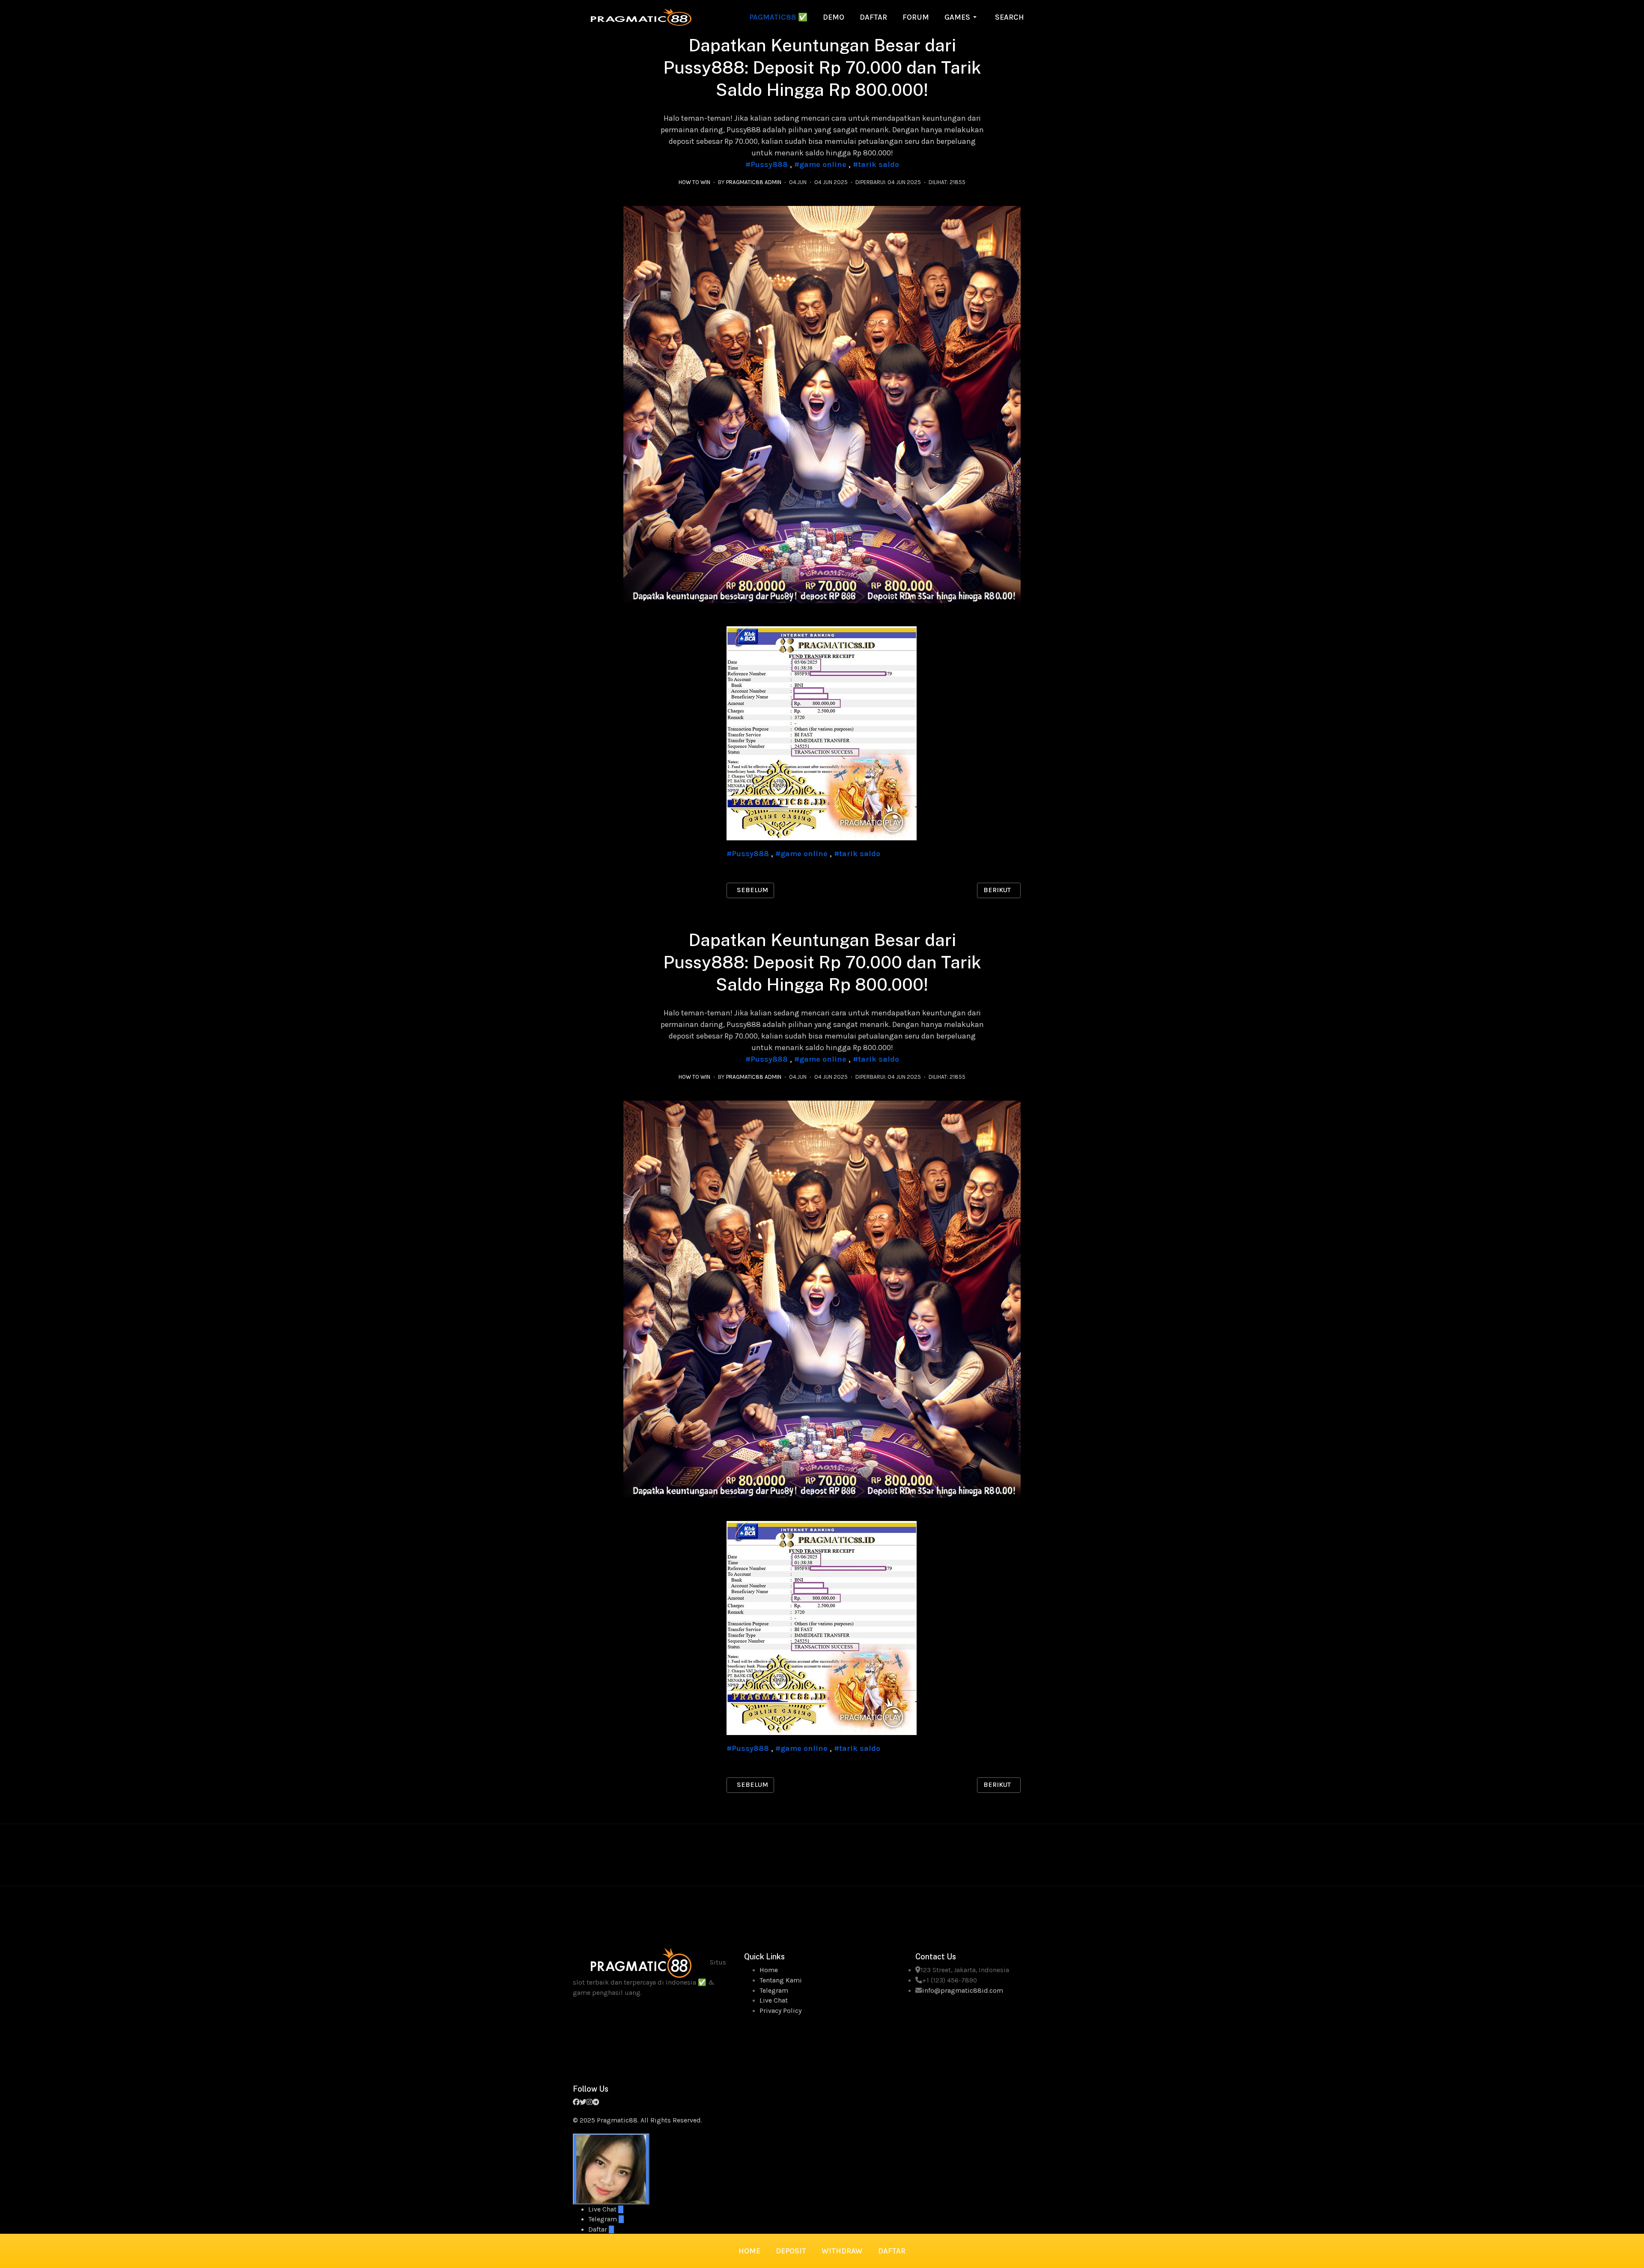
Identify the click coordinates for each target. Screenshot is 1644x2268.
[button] (962, 17)
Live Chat (774, 2000)
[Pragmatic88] (641, 16)
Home (769, 1970)
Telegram (774, 1991)
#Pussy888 (767, 164)
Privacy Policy (780, 2011)
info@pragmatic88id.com (963, 1991)
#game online (820, 164)
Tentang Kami (781, 1980)
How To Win (694, 182)
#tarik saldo (876, 164)
